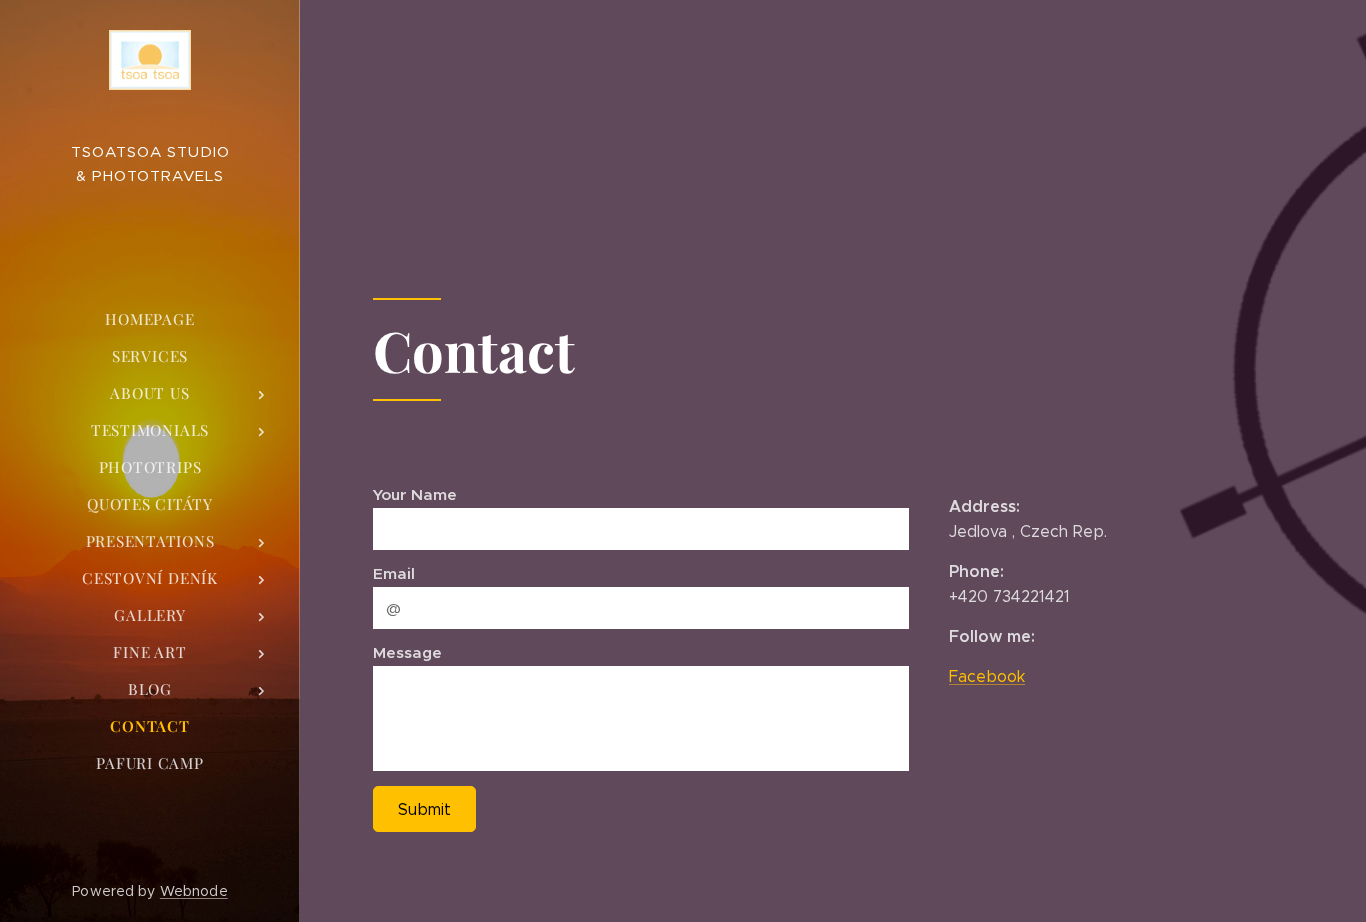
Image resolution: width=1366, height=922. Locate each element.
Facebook (987, 676)
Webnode (194, 891)
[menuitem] (150, 319)
